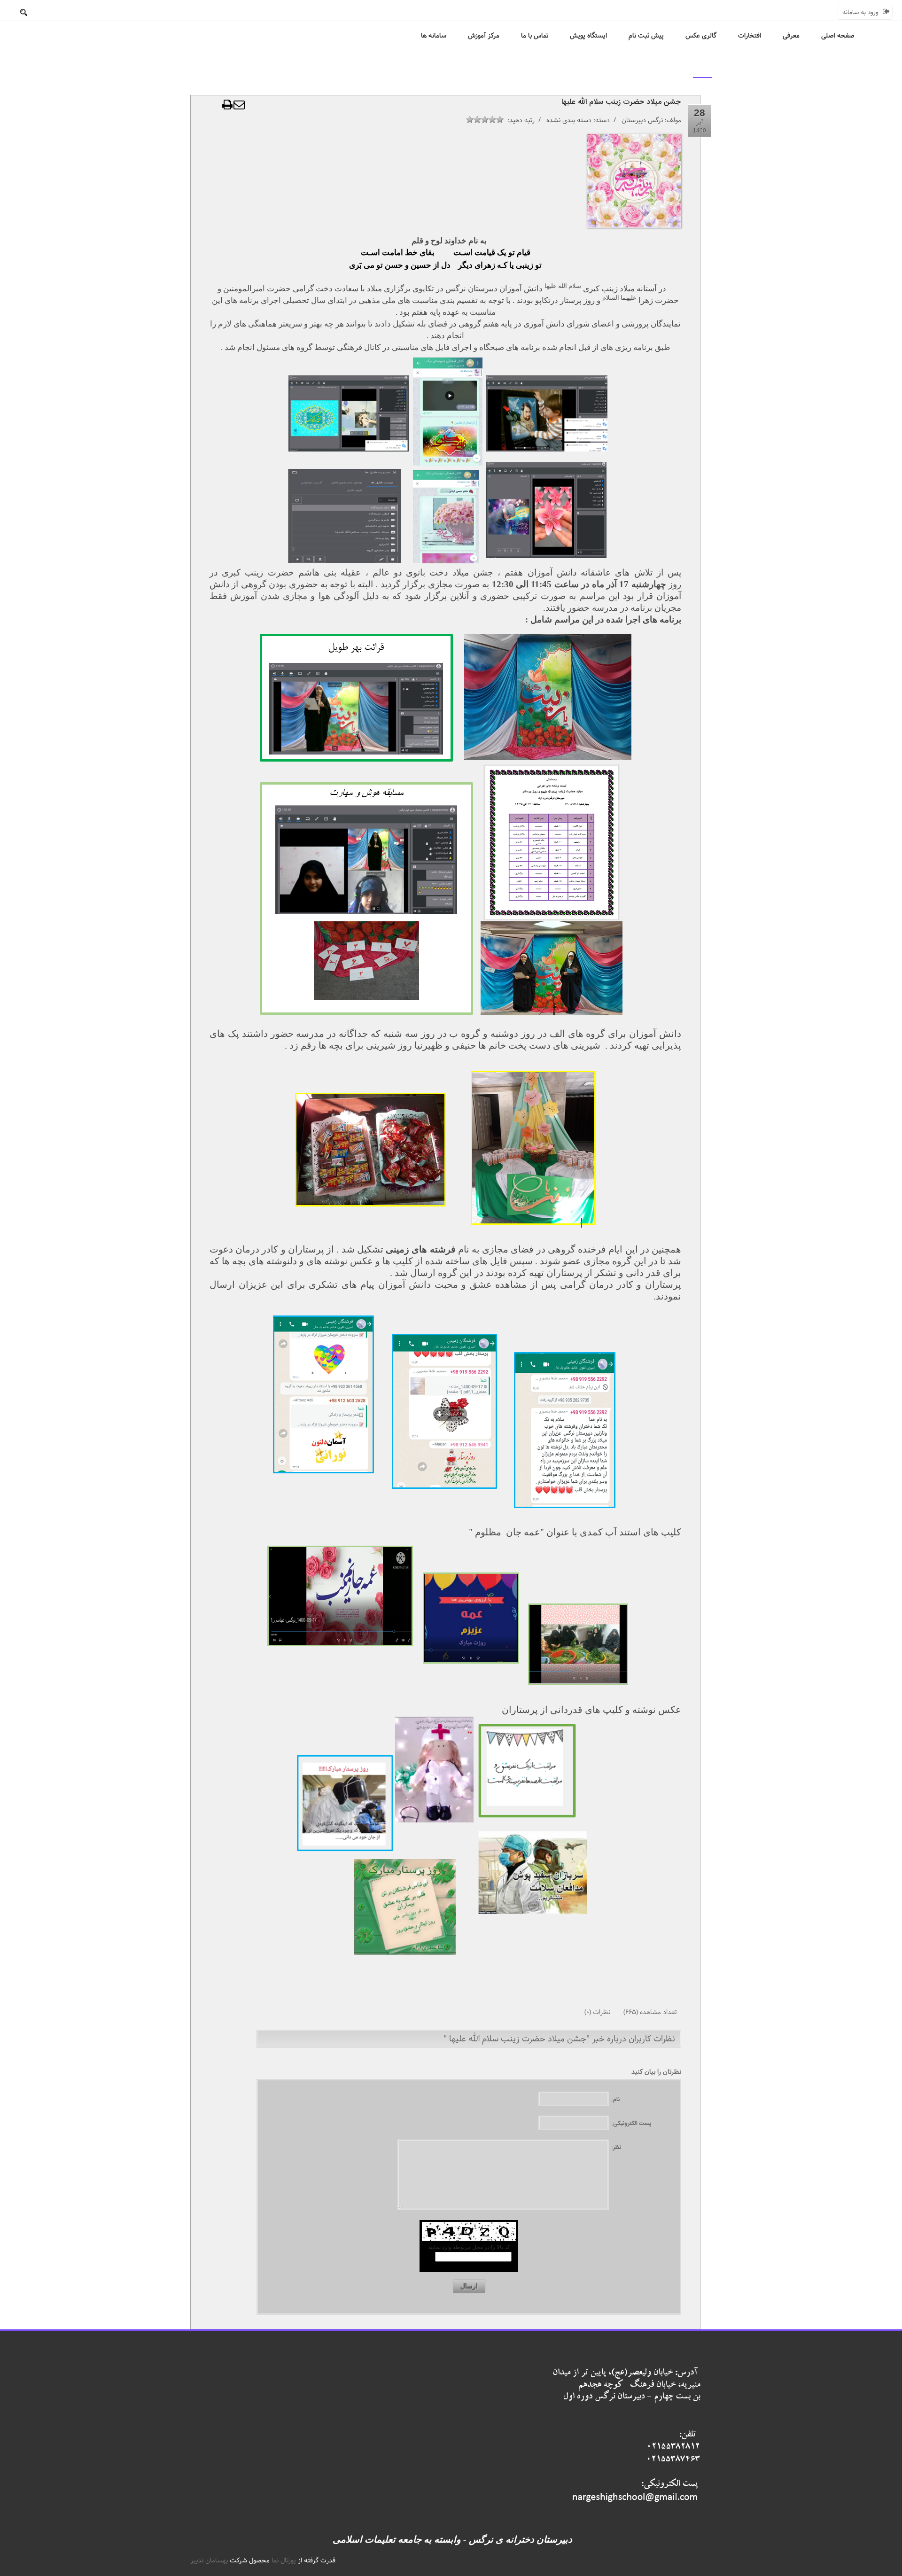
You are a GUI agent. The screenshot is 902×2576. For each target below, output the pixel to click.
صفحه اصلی (838, 36)
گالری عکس (701, 36)
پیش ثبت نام (646, 36)
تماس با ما (535, 36)
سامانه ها (434, 36)
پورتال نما (284, 2560)
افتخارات (750, 36)
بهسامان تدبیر (209, 2560)
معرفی (791, 36)
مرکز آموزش (484, 36)
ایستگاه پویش (588, 36)
